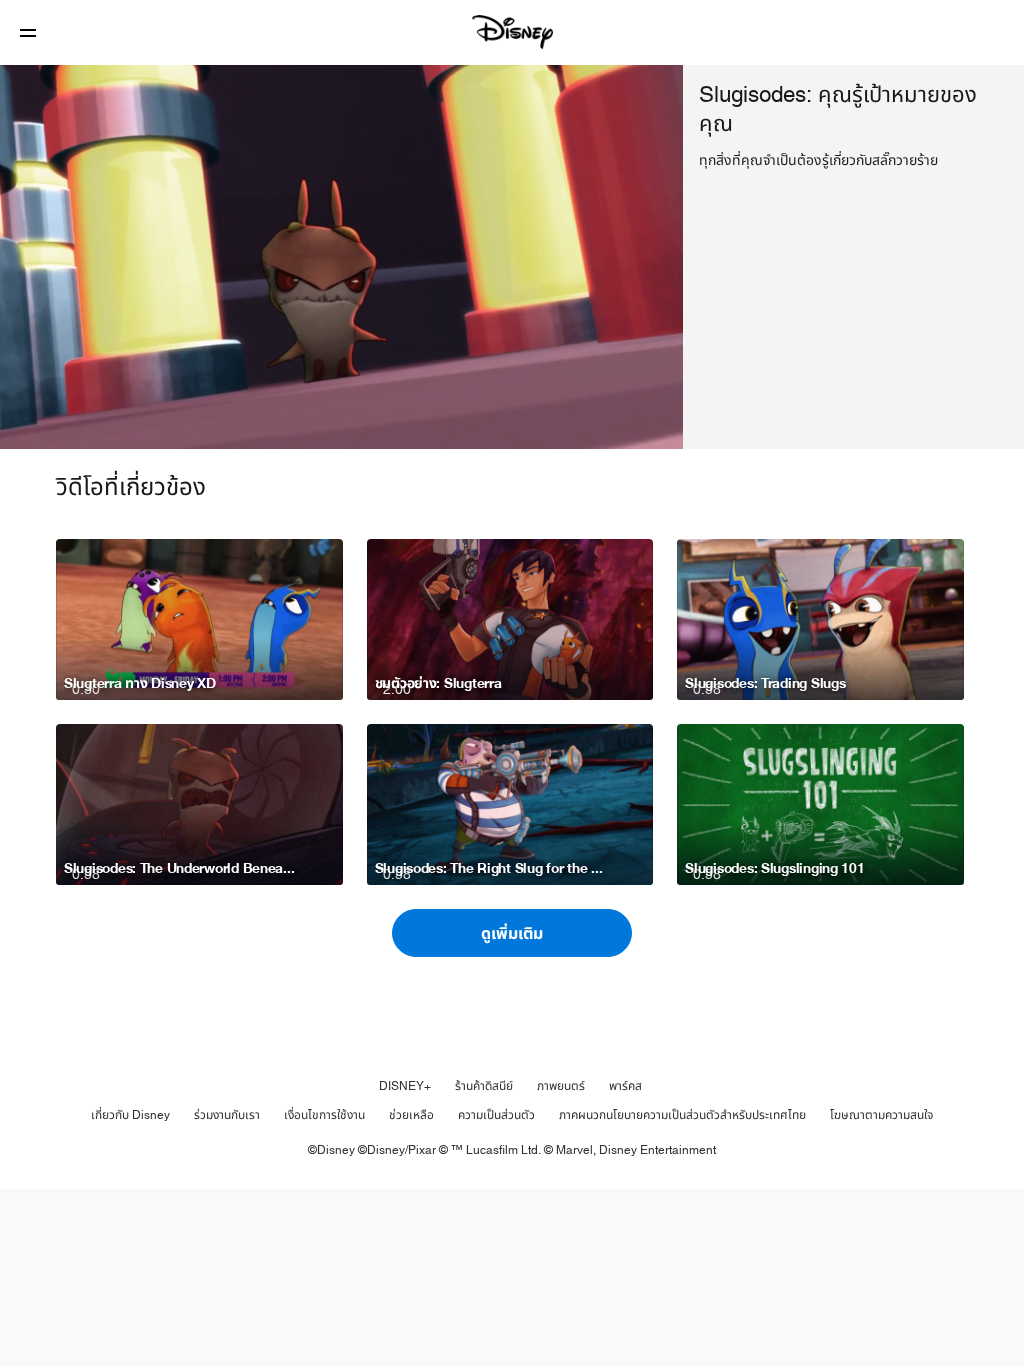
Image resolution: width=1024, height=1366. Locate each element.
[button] (28, 32)
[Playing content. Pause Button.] (41, 422)
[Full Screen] (636, 422)
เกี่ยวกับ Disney (130, 1115)
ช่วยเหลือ (411, 1115)
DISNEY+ (405, 1086)
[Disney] (512, 32)
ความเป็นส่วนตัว (496, 1115)
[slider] (341, 394)
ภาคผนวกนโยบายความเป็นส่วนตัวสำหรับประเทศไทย (682, 1115)
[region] (341, 257)
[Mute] (84, 422)
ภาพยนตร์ (561, 1086)
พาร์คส (625, 1086)
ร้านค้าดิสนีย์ (484, 1086)
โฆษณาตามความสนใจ (881, 1115)
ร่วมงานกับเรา (227, 1115)
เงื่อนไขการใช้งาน (324, 1115)
